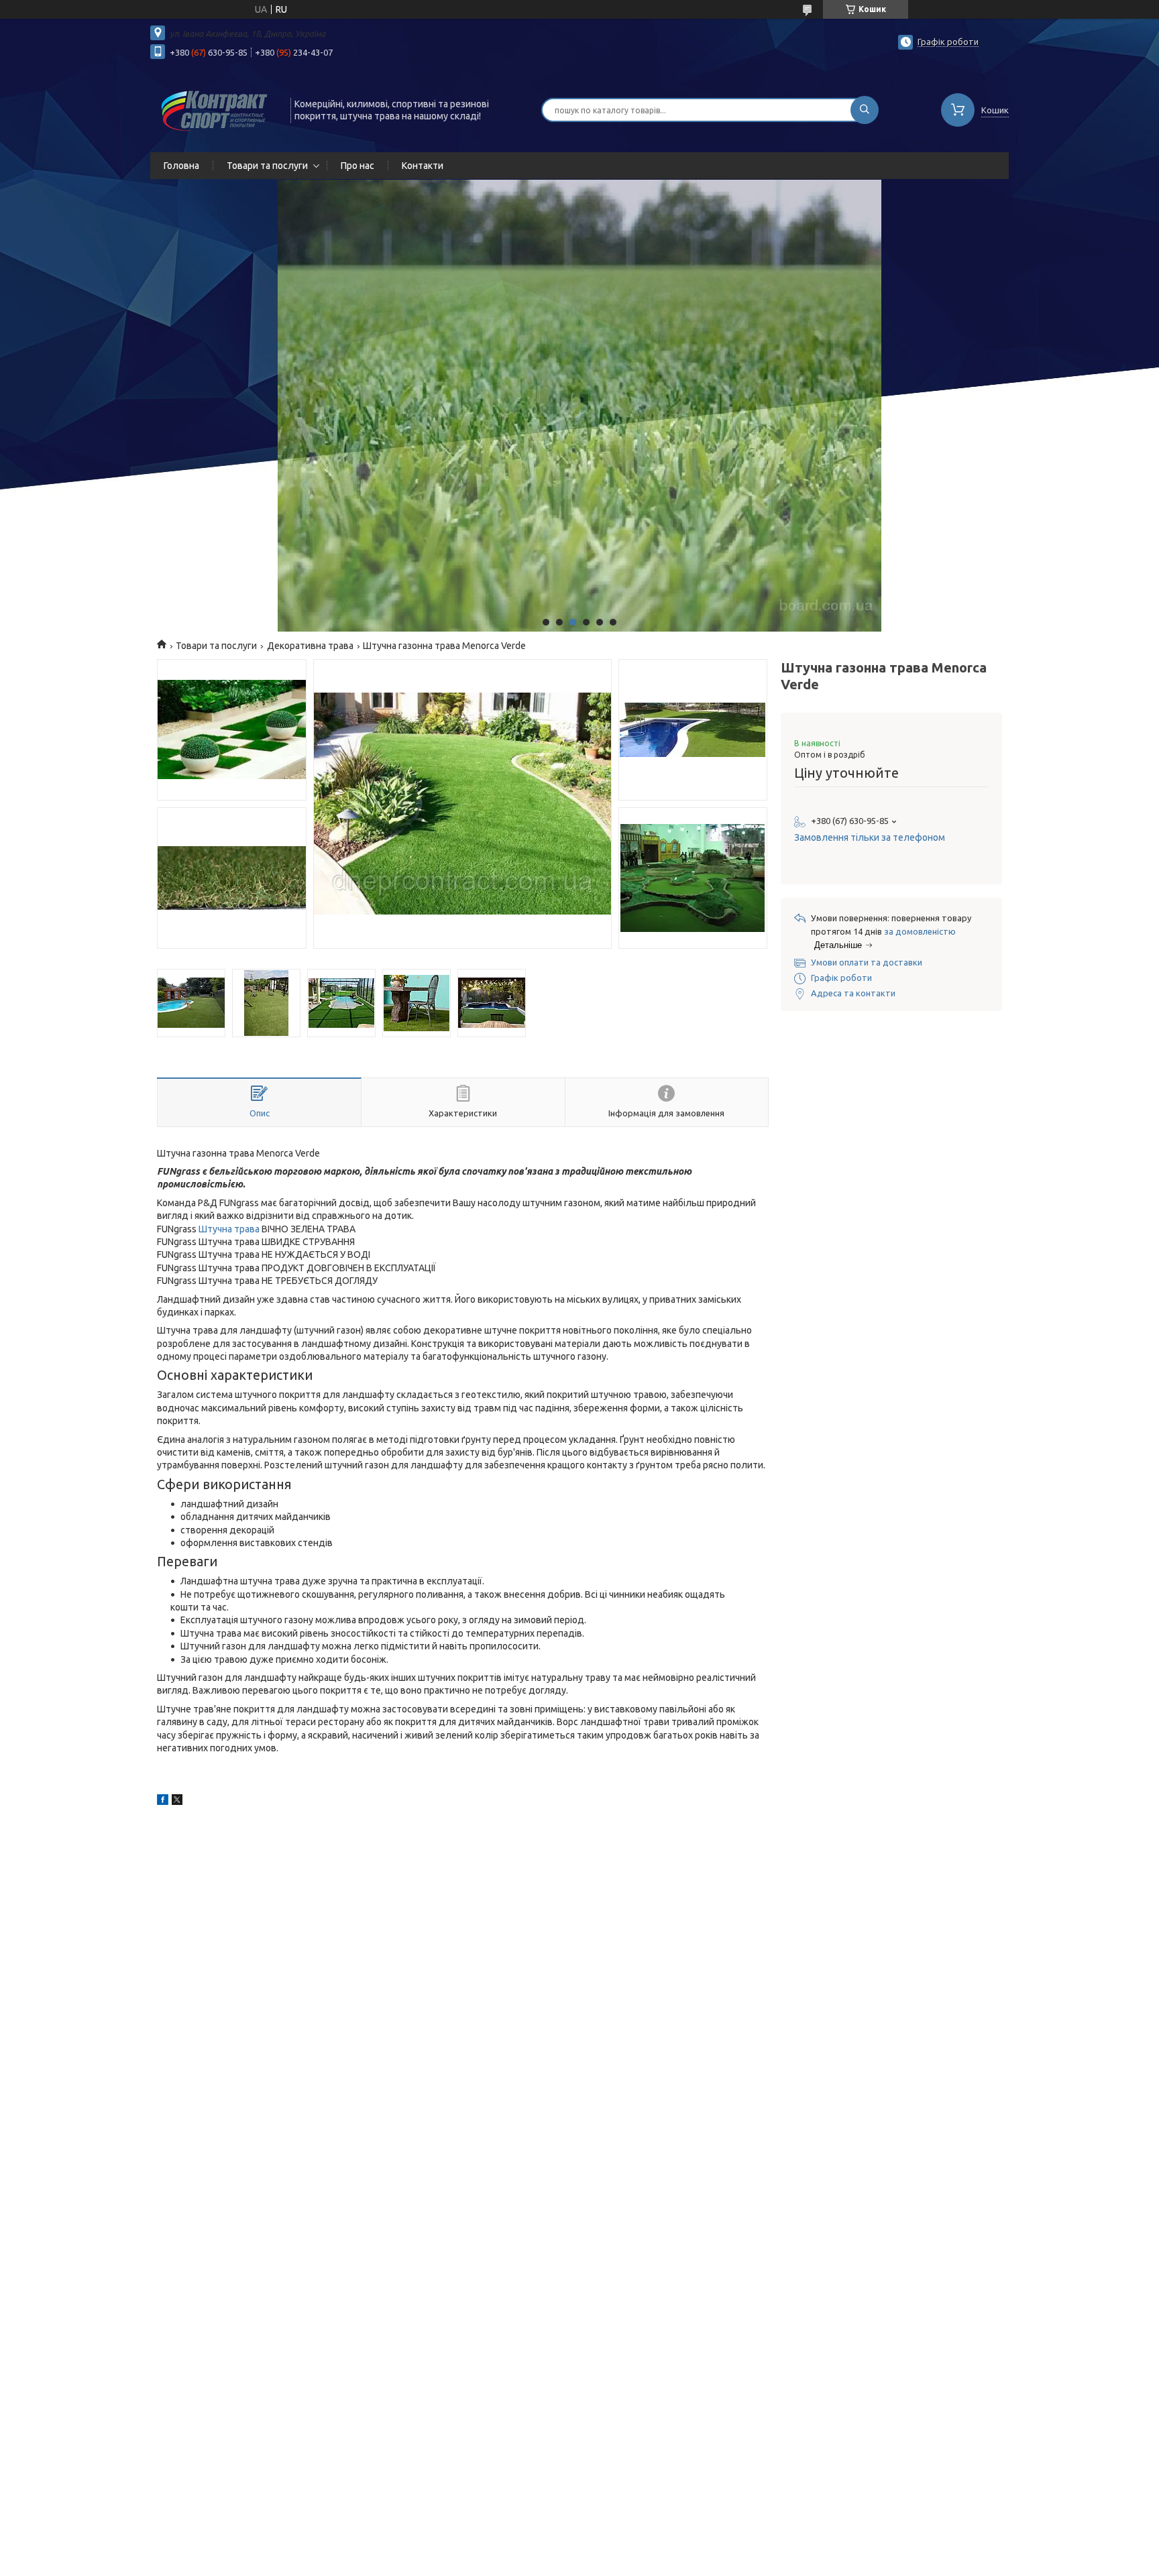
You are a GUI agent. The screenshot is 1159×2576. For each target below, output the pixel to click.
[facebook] (163, 1802)
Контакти (423, 166)
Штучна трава (229, 1229)
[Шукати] (865, 110)
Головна (181, 166)
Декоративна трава (310, 646)
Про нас (357, 166)
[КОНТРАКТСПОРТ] (214, 109)
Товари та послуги (267, 166)
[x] (177, 1802)
